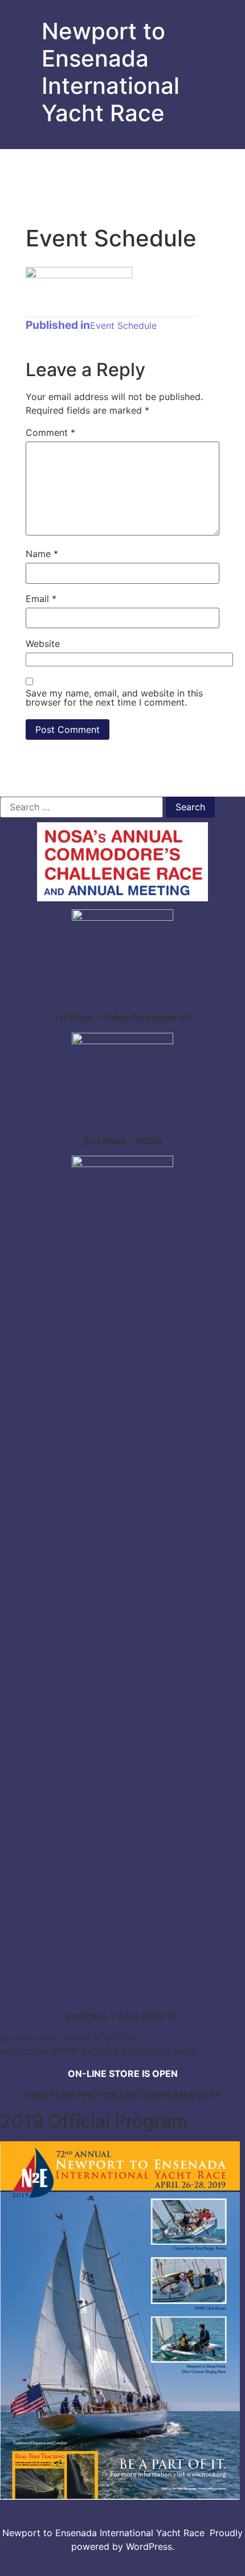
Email (41, 599)
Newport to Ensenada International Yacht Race (111, 72)
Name (42, 554)
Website (43, 644)
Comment (50, 432)
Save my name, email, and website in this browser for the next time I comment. (114, 698)
